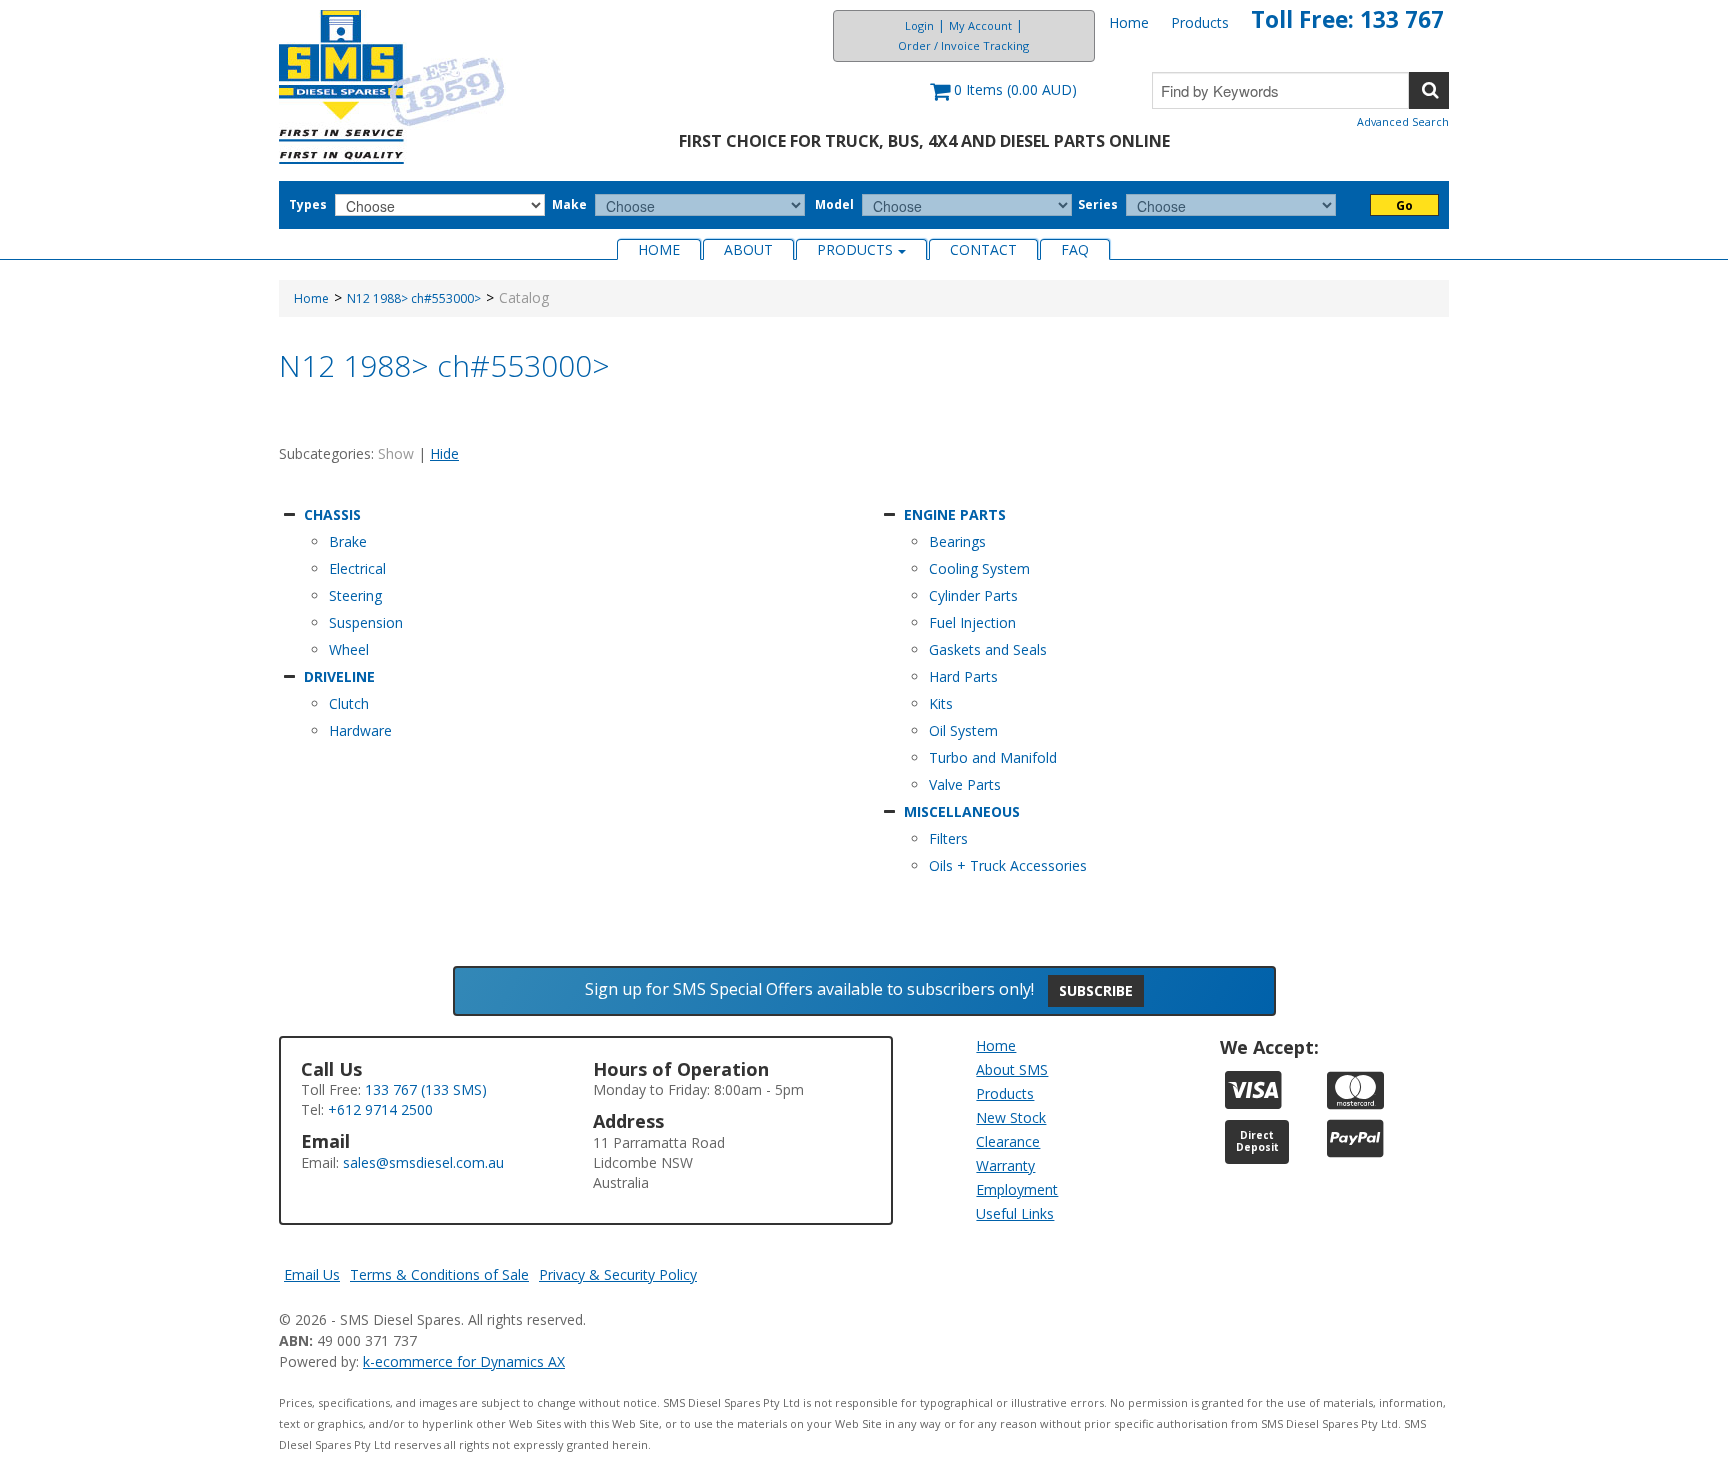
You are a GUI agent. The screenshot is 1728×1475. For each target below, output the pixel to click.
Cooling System (979, 568)
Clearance (1008, 1141)
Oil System (963, 730)
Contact (983, 249)
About (748, 249)
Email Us (312, 1274)
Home (1129, 22)
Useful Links (1015, 1213)
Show (396, 453)
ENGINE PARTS (955, 514)
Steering (355, 595)
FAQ (1075, 249)
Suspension (366, 622)
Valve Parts (965, 784)
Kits (941, 703)
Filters (948, 838)
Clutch (349, 703)
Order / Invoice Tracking (963, 45)
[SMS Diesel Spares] (392, 87)
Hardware (360, 730)
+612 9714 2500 (380, 1109)
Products (1200, 22)
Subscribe (1096, 990)
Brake (348, 541)
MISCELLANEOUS (962, 811)
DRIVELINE (339, 676)
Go (1404, 205)
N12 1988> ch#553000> (414, 298)
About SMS (1012, 1069)
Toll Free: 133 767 (1347, 19)
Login (919, 25)
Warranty (1005, 1165)
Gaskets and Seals (988, 649)
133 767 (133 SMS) (426, 1089)
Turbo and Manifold (993, 757)
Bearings (957, 541)
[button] (1003, 99)
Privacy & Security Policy (618, 1274)
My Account (980, 25)
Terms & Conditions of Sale (439, 1274)
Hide (444, 453)
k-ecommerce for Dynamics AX (464, 1361)
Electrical (357, 568)
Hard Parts (963, 676)
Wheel (349, 649)
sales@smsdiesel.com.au (423, 1162)
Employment (1017, 1189)
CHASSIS (332, 514)
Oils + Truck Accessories (1008, 865)
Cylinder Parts (973, 595)
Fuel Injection (972, 622)
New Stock (1011, 1117)
